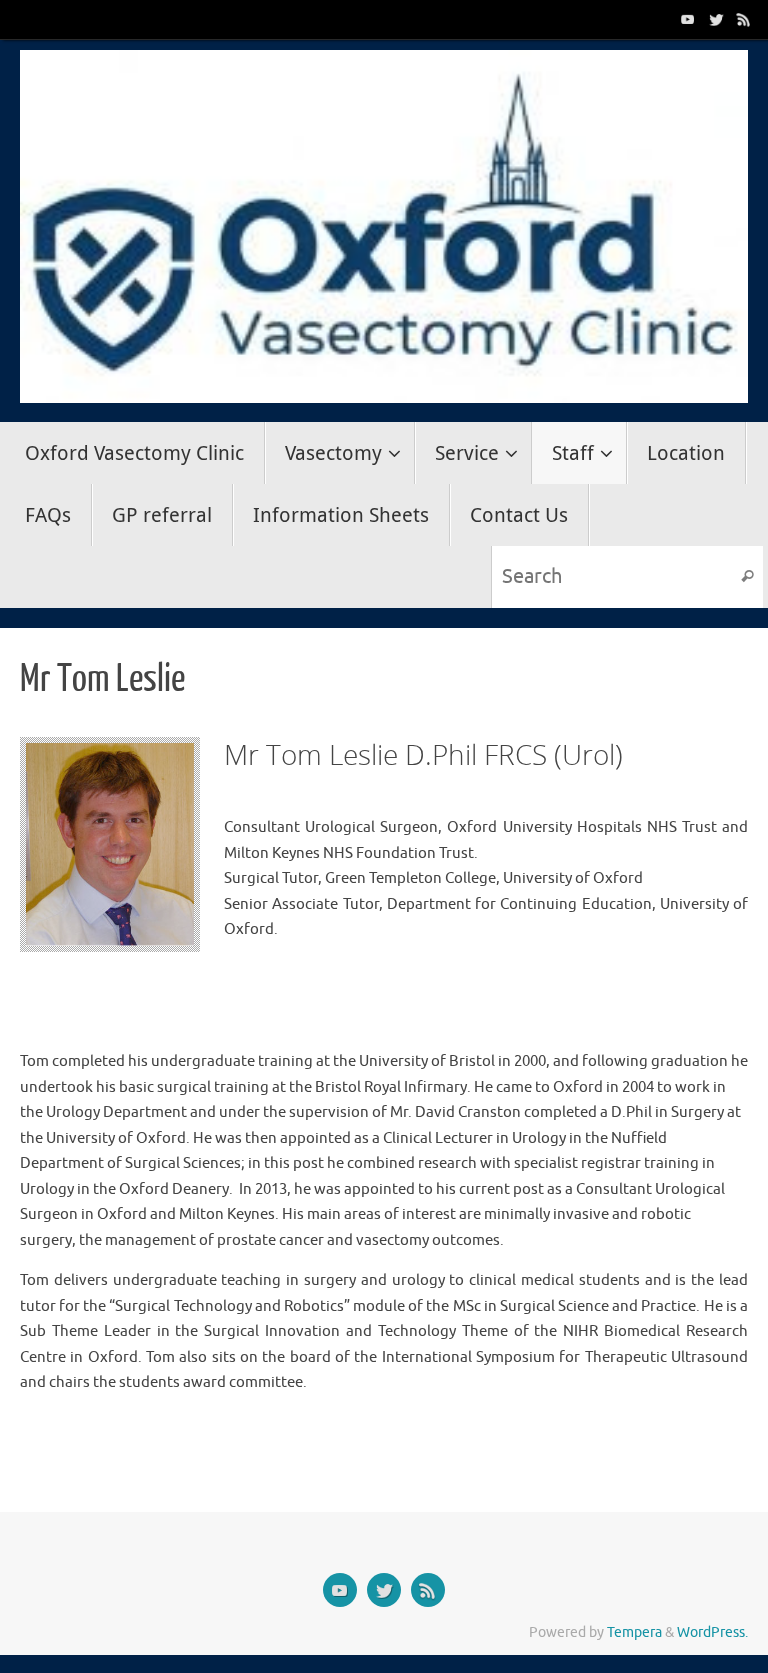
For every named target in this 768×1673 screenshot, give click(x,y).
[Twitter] (716, 19)
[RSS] (744, 19)
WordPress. (712, 1632)
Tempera (634, 1632)
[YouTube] (688, 19)
